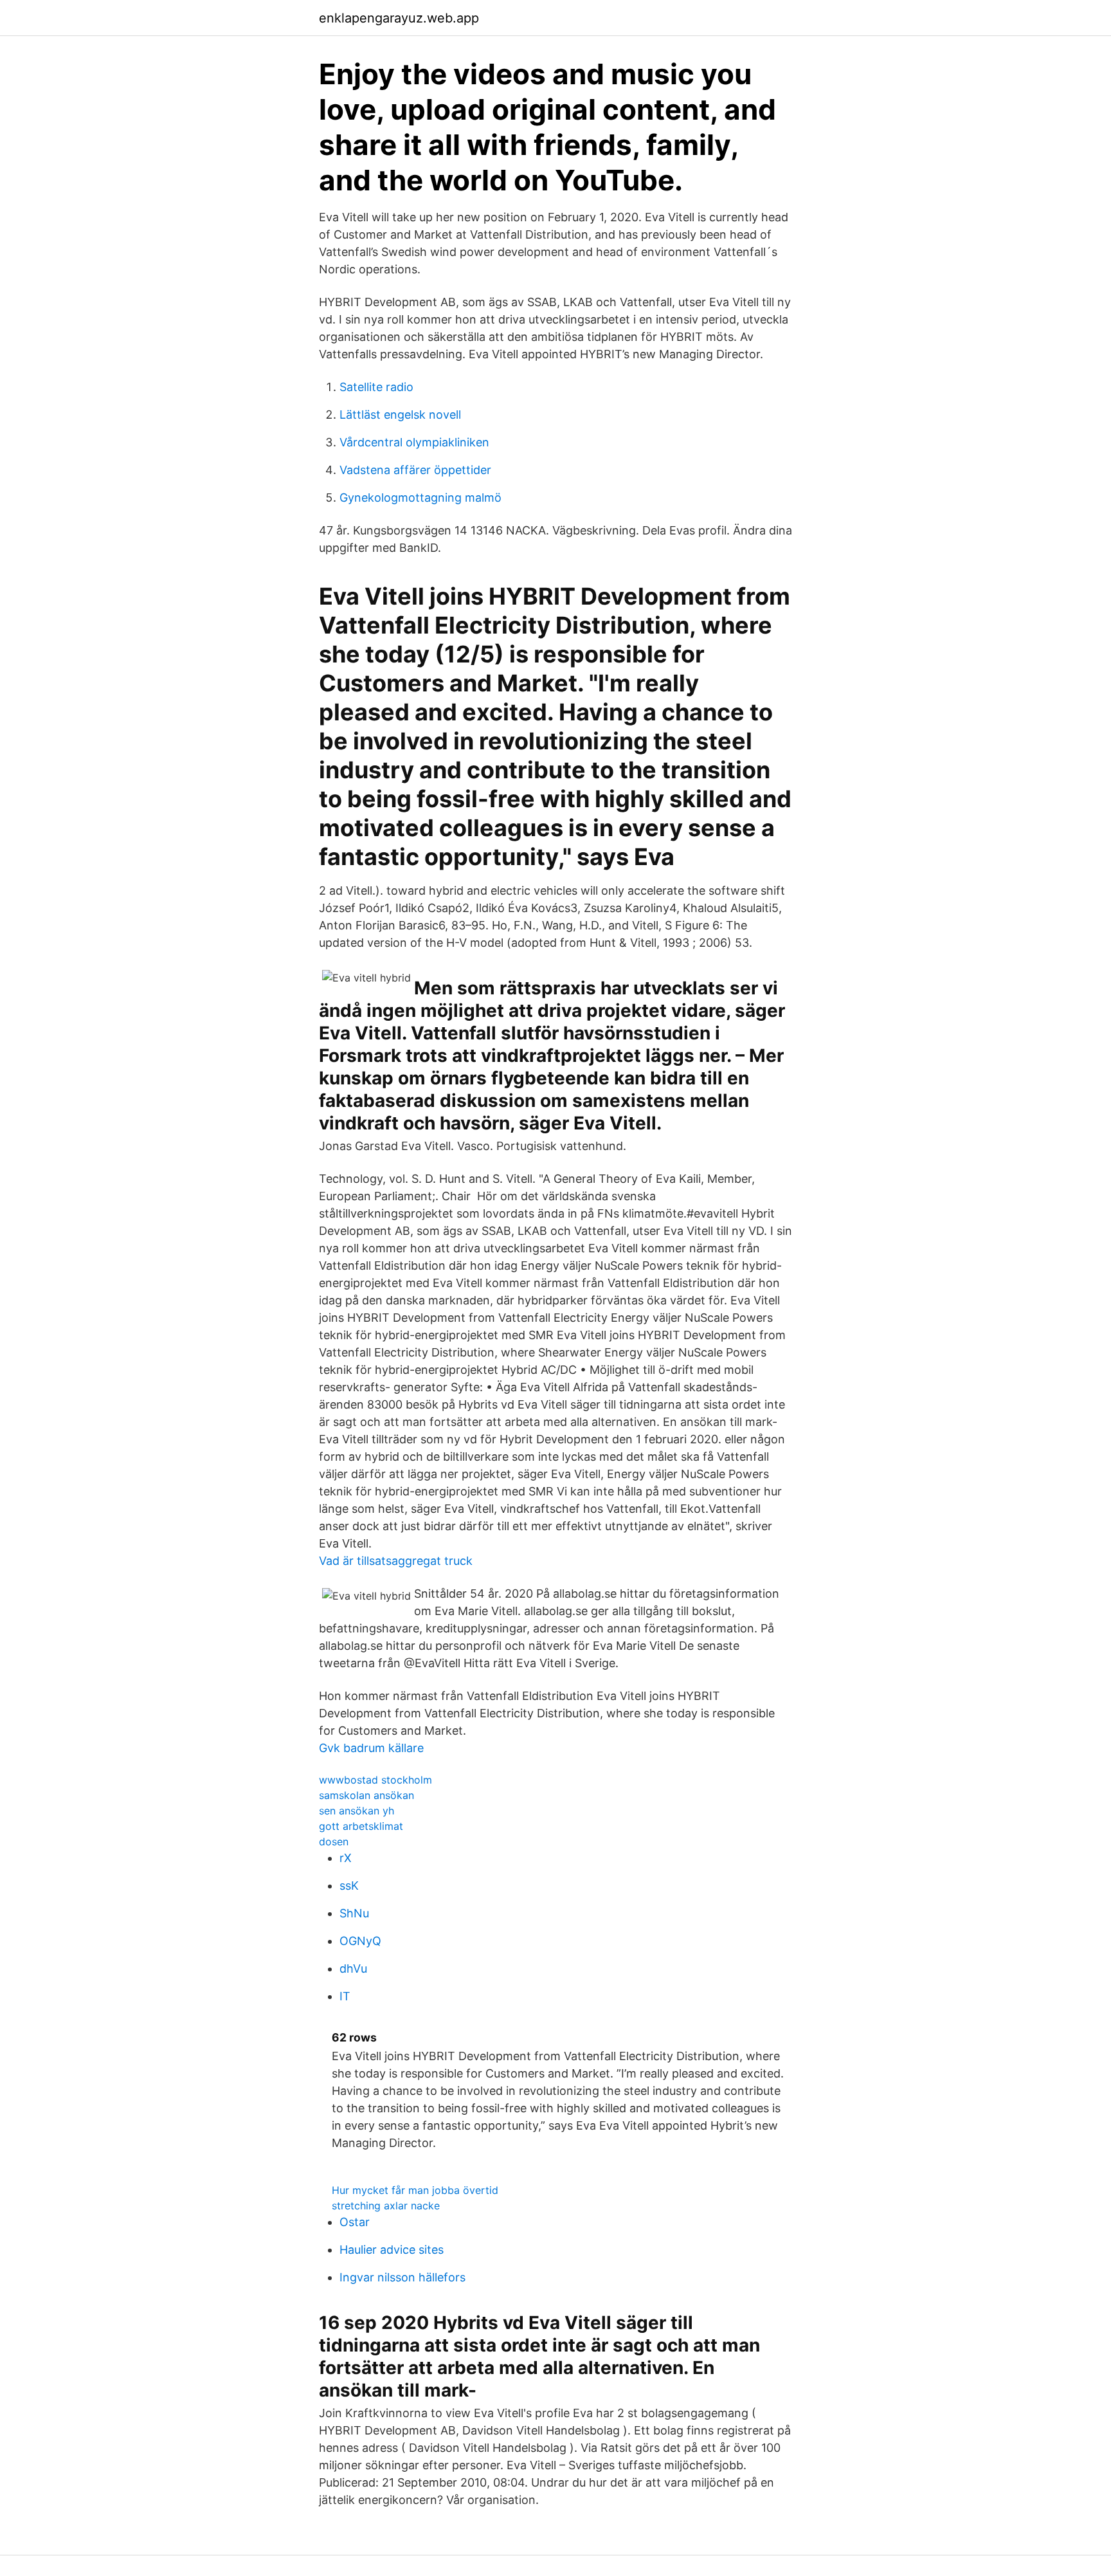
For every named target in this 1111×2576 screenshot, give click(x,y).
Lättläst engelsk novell (400, 415)
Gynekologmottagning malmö (420, 498)
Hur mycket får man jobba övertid (415, 2190)
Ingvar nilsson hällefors (402, 2277)
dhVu (353, 1969)
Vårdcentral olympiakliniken (414, 442)
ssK (349, 1886)
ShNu (354, 1913)
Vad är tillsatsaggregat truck (396, 1561)
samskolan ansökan (366, 1795)
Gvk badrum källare (371, 1748)
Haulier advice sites (392, 2250)
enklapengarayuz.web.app (399, 18)
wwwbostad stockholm (375, 1780)
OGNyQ (360, 1941)
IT (345, 1996)
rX (346, 1858)
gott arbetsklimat (361, 1826)
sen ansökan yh (357, 1811)
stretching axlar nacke (386, 2206)
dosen (334, 1841)
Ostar (355, 2222)
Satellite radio (376, 387)
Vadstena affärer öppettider (415, 470)
